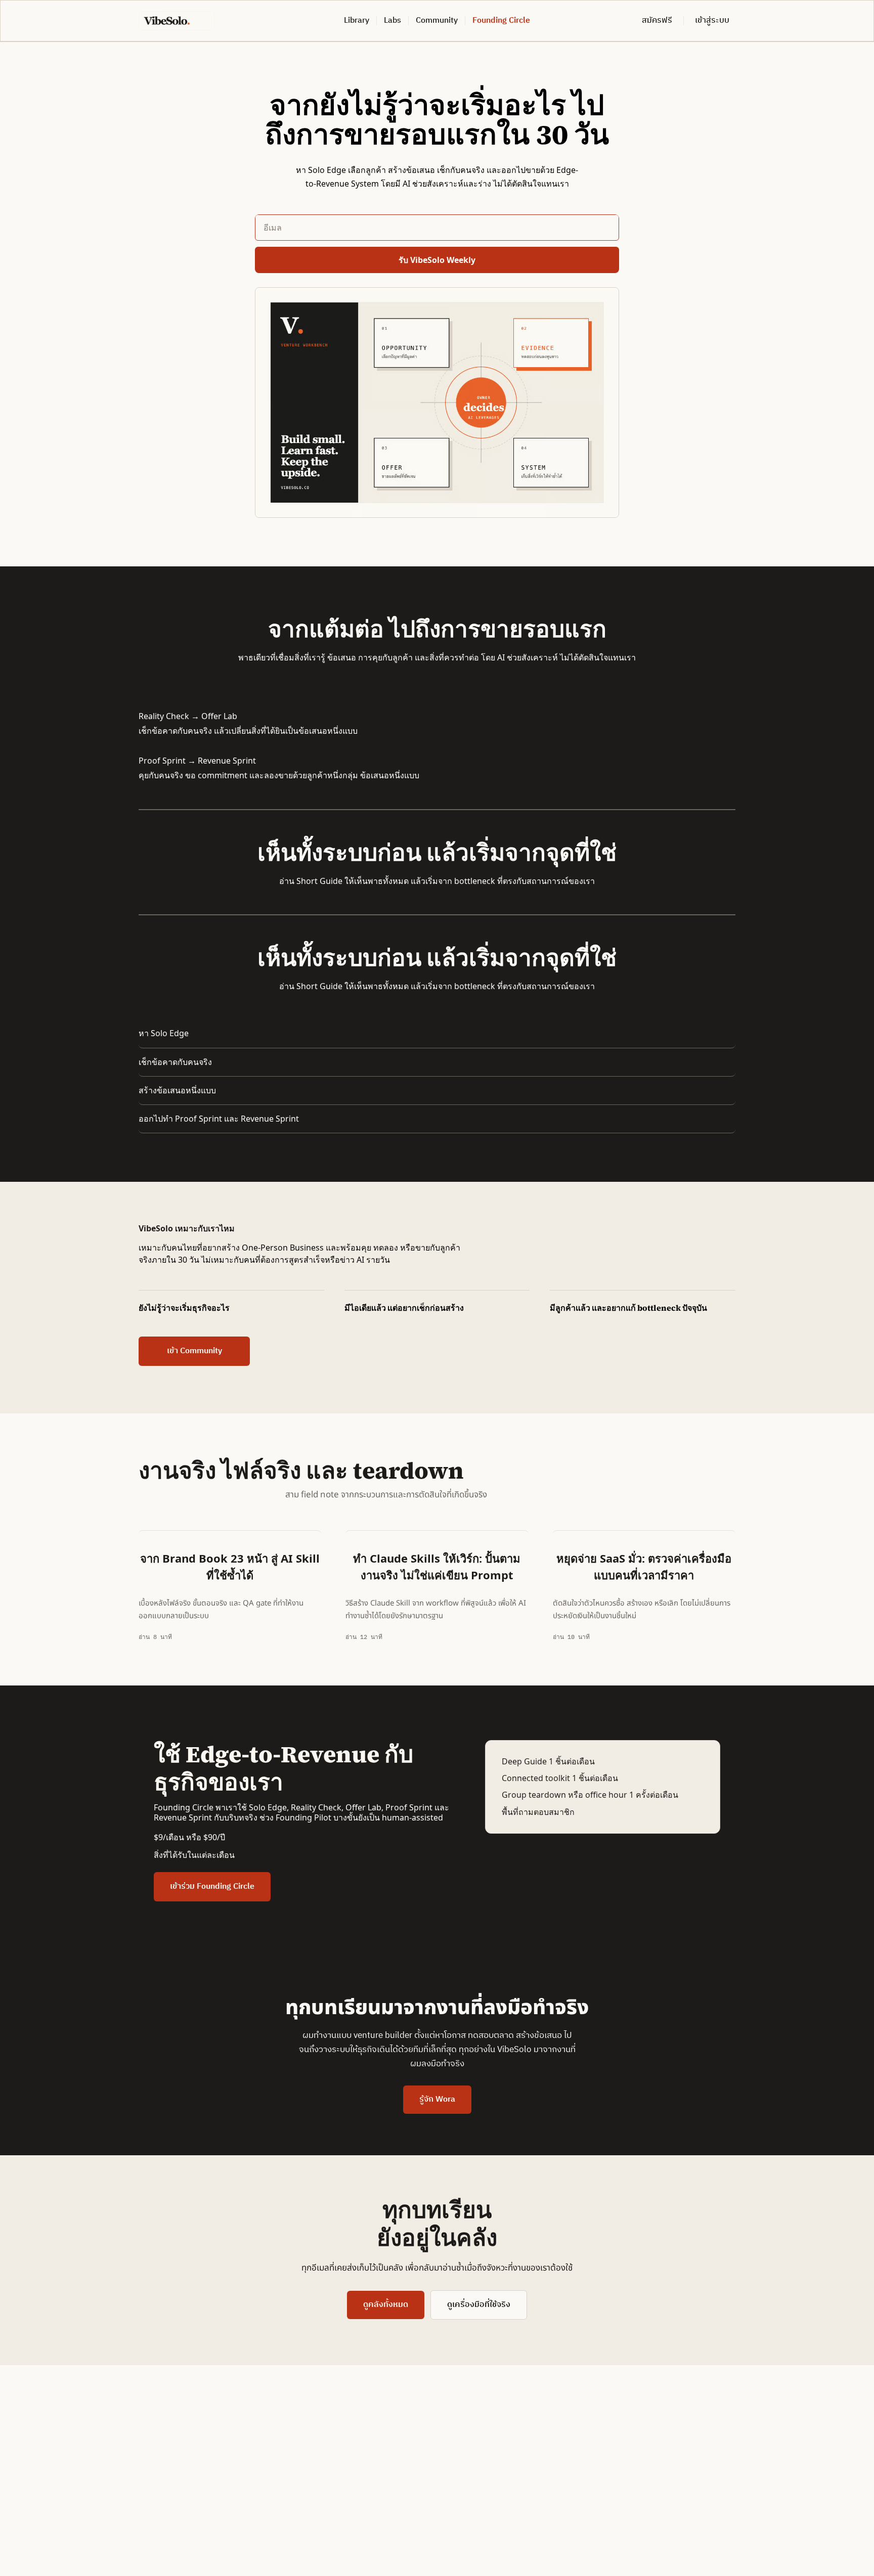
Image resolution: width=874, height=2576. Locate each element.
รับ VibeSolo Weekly (437, 260)
